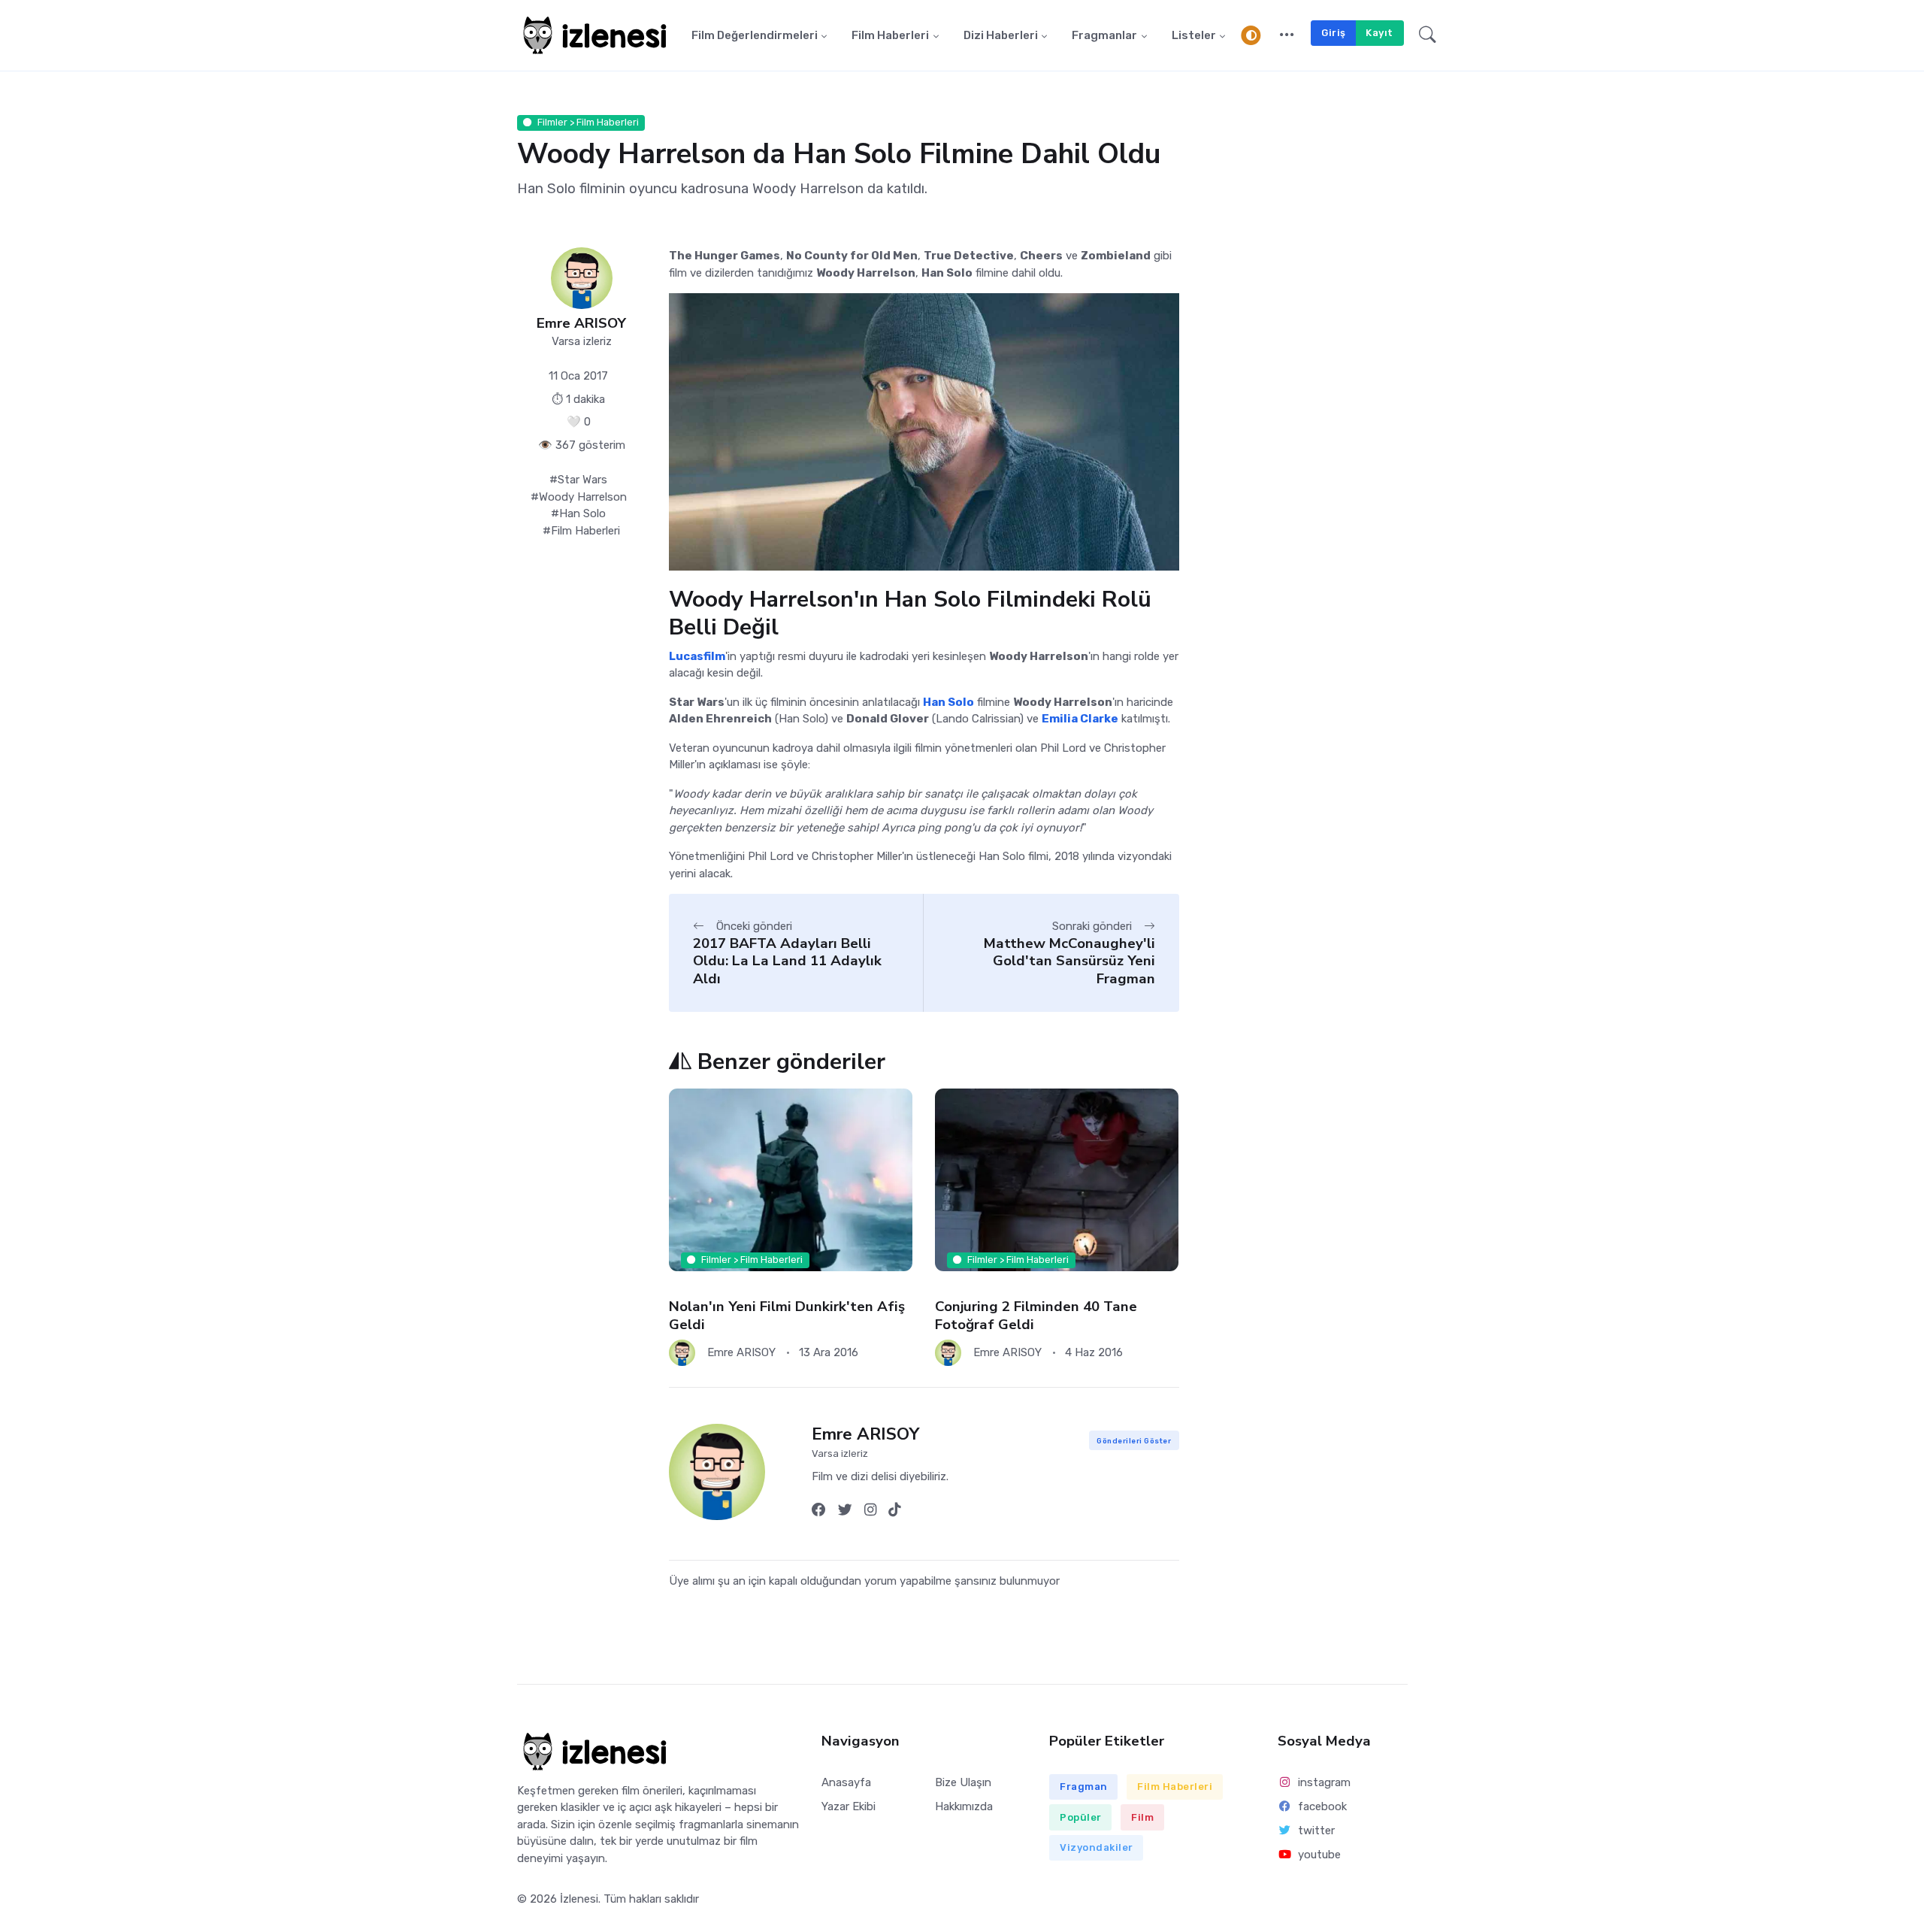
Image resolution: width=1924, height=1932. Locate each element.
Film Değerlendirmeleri (755, 35)
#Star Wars (578, 480)
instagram (1324, 1782)
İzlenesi (579, 1899)
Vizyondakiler (1097, 1847)
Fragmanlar (1104, 35)
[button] (1287, 35)
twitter (1316, 1831)
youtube (1319, 1855)
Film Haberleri (890, 35)
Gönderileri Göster (1134, 1441)
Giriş (1334, 33)
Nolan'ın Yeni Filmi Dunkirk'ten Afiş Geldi (787, 1315)
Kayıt (1379, 33)
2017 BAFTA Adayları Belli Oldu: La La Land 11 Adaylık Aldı (787, 961)
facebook (1322, 1806)
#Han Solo (578, 513)
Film (1142, 1817)
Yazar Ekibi (849, 1806)
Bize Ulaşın (963, 1782)
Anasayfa (846, 1782)
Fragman (1084, 1787)
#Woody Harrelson (579, 497)
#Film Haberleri (581, 531)
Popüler (1081, 1817)
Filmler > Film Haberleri (588, 122)
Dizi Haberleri (1001, 35)
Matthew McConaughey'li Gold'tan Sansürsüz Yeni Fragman (1069, 961)
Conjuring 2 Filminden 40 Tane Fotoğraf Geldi (1036, 1315)
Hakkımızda (964, 1806)
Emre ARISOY (581, 324)
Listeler (1194, 35)
